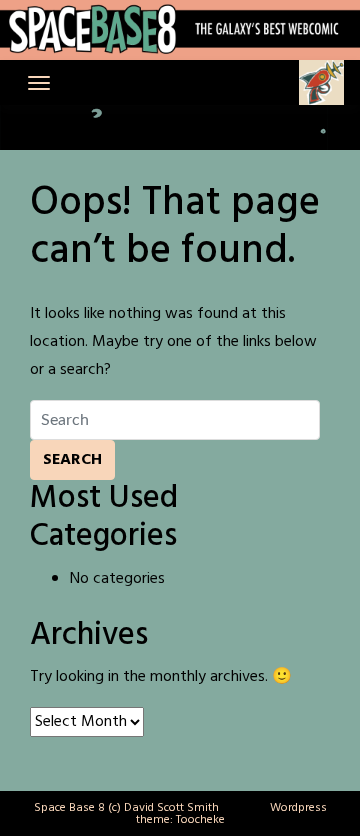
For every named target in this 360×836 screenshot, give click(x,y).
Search (72, 460)
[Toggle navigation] (39, 83)
